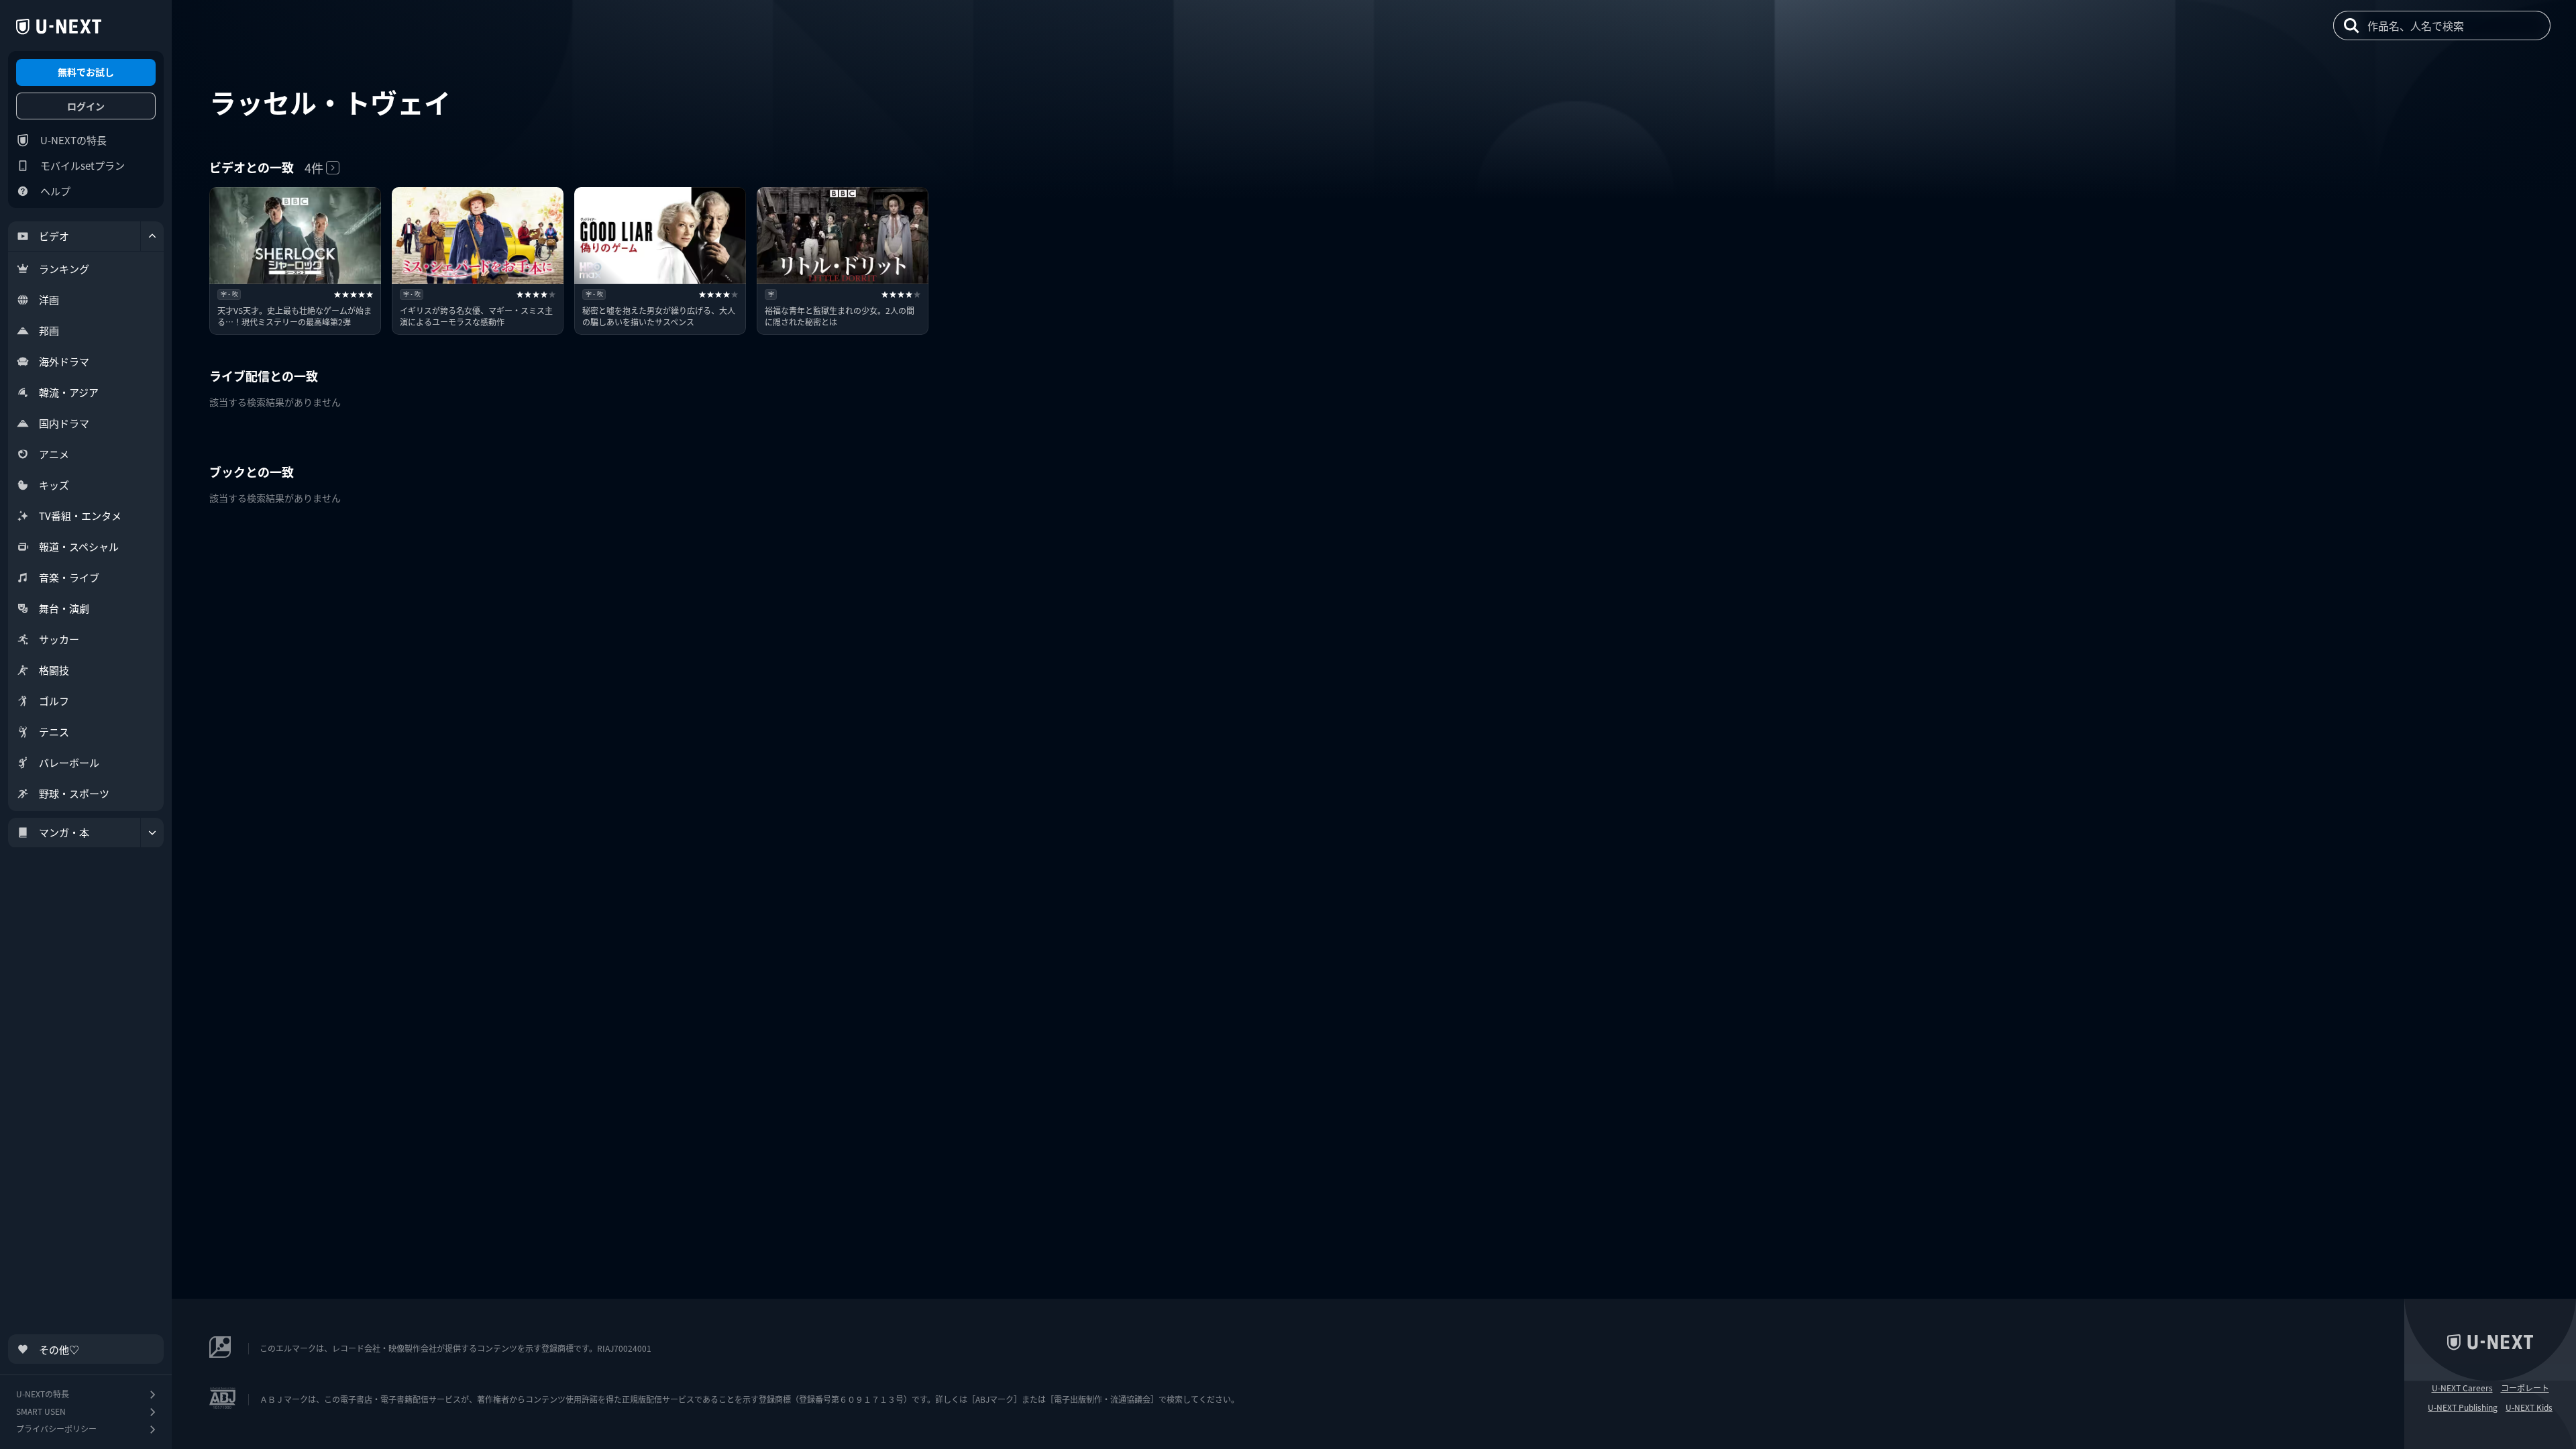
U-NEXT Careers (2462, 1388)
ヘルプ (55, 191)
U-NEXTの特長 (73, 140)
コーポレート (2525, 1388)
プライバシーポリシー (56, 1429)
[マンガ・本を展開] (152, 833)
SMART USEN (41, 1411)
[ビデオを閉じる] (152, 236)
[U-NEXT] (59, 27)
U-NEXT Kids (2529, 1407)
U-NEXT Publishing (2463, 1407)
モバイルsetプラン (83, 165)
